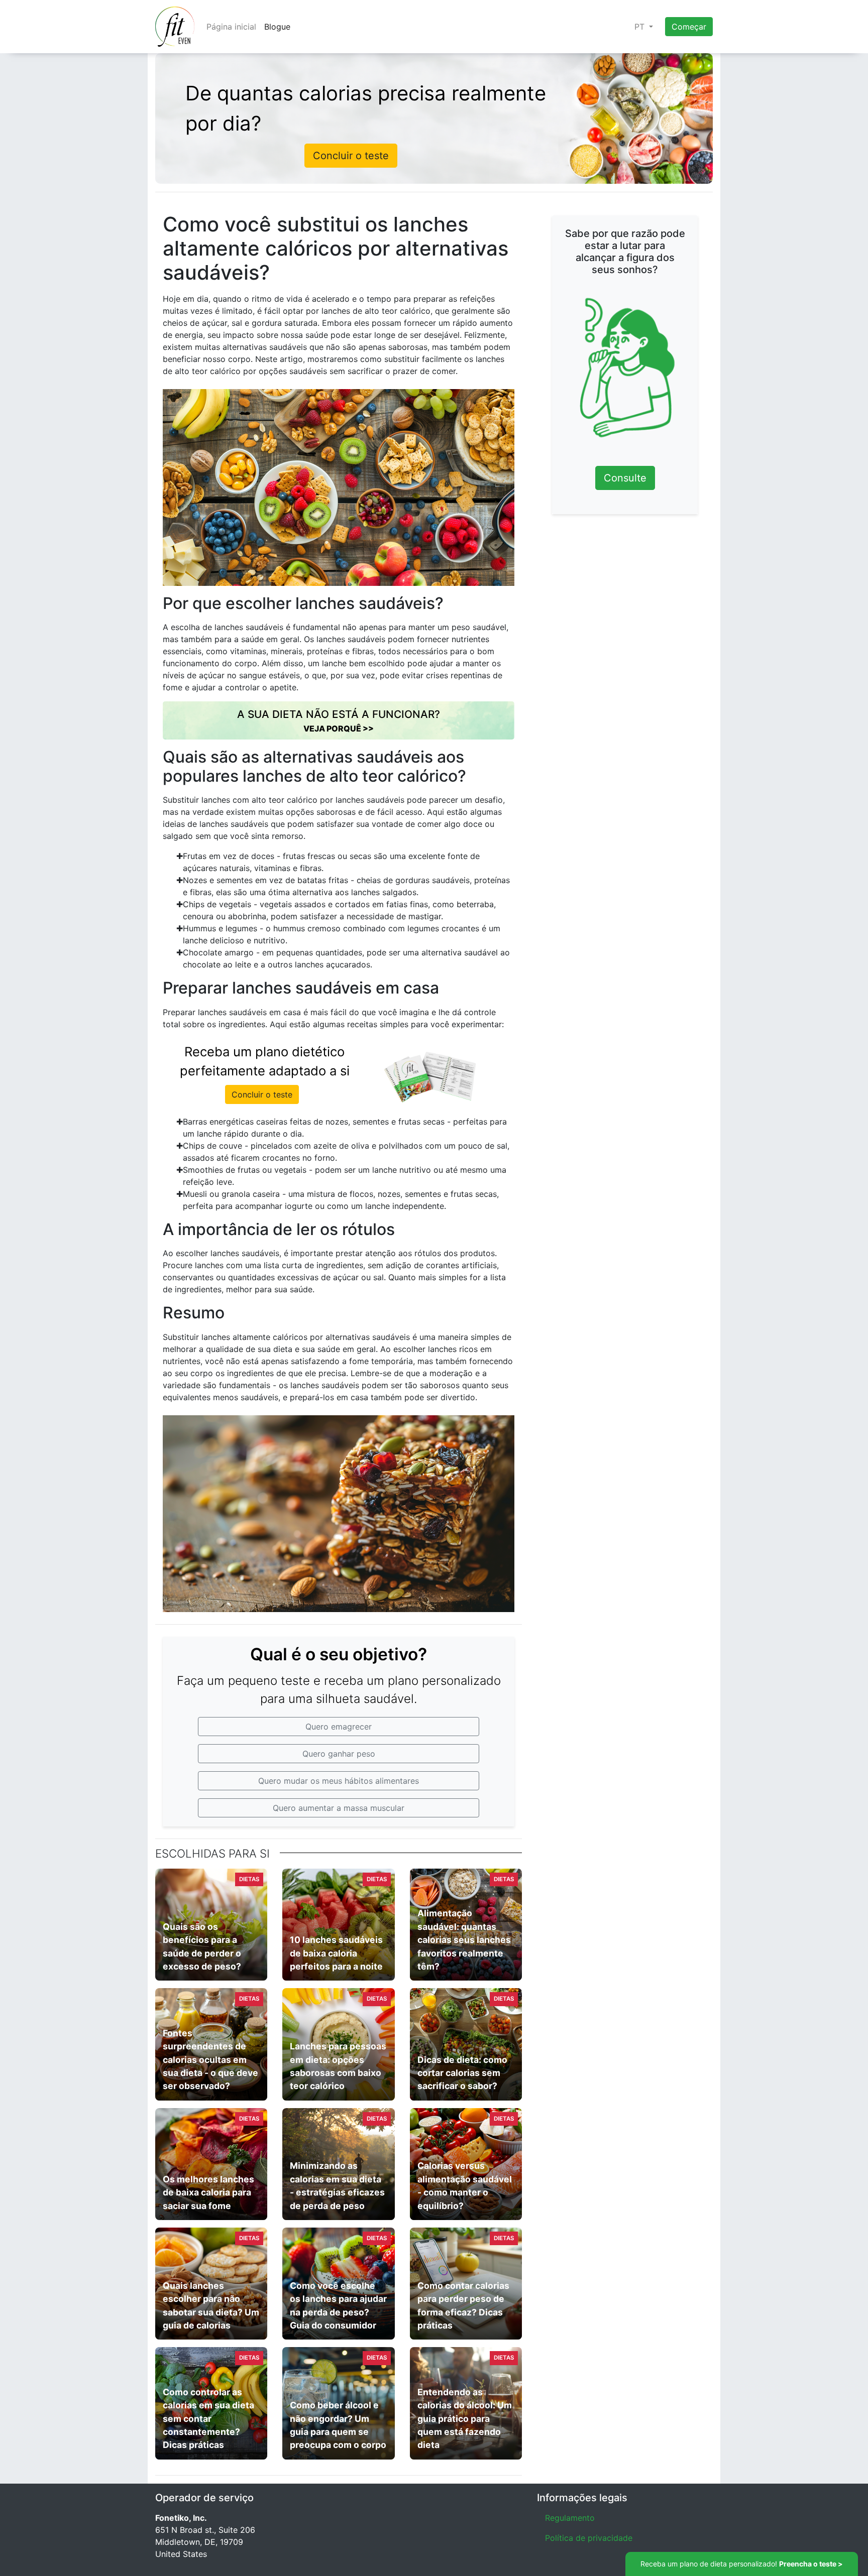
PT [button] (641, 27)
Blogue (277, 27)
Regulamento (570, 2518)
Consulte (625, 478)
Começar (689, 27)
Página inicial (231, 27)
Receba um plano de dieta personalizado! (742, 2564)
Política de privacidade (589, 2538)
